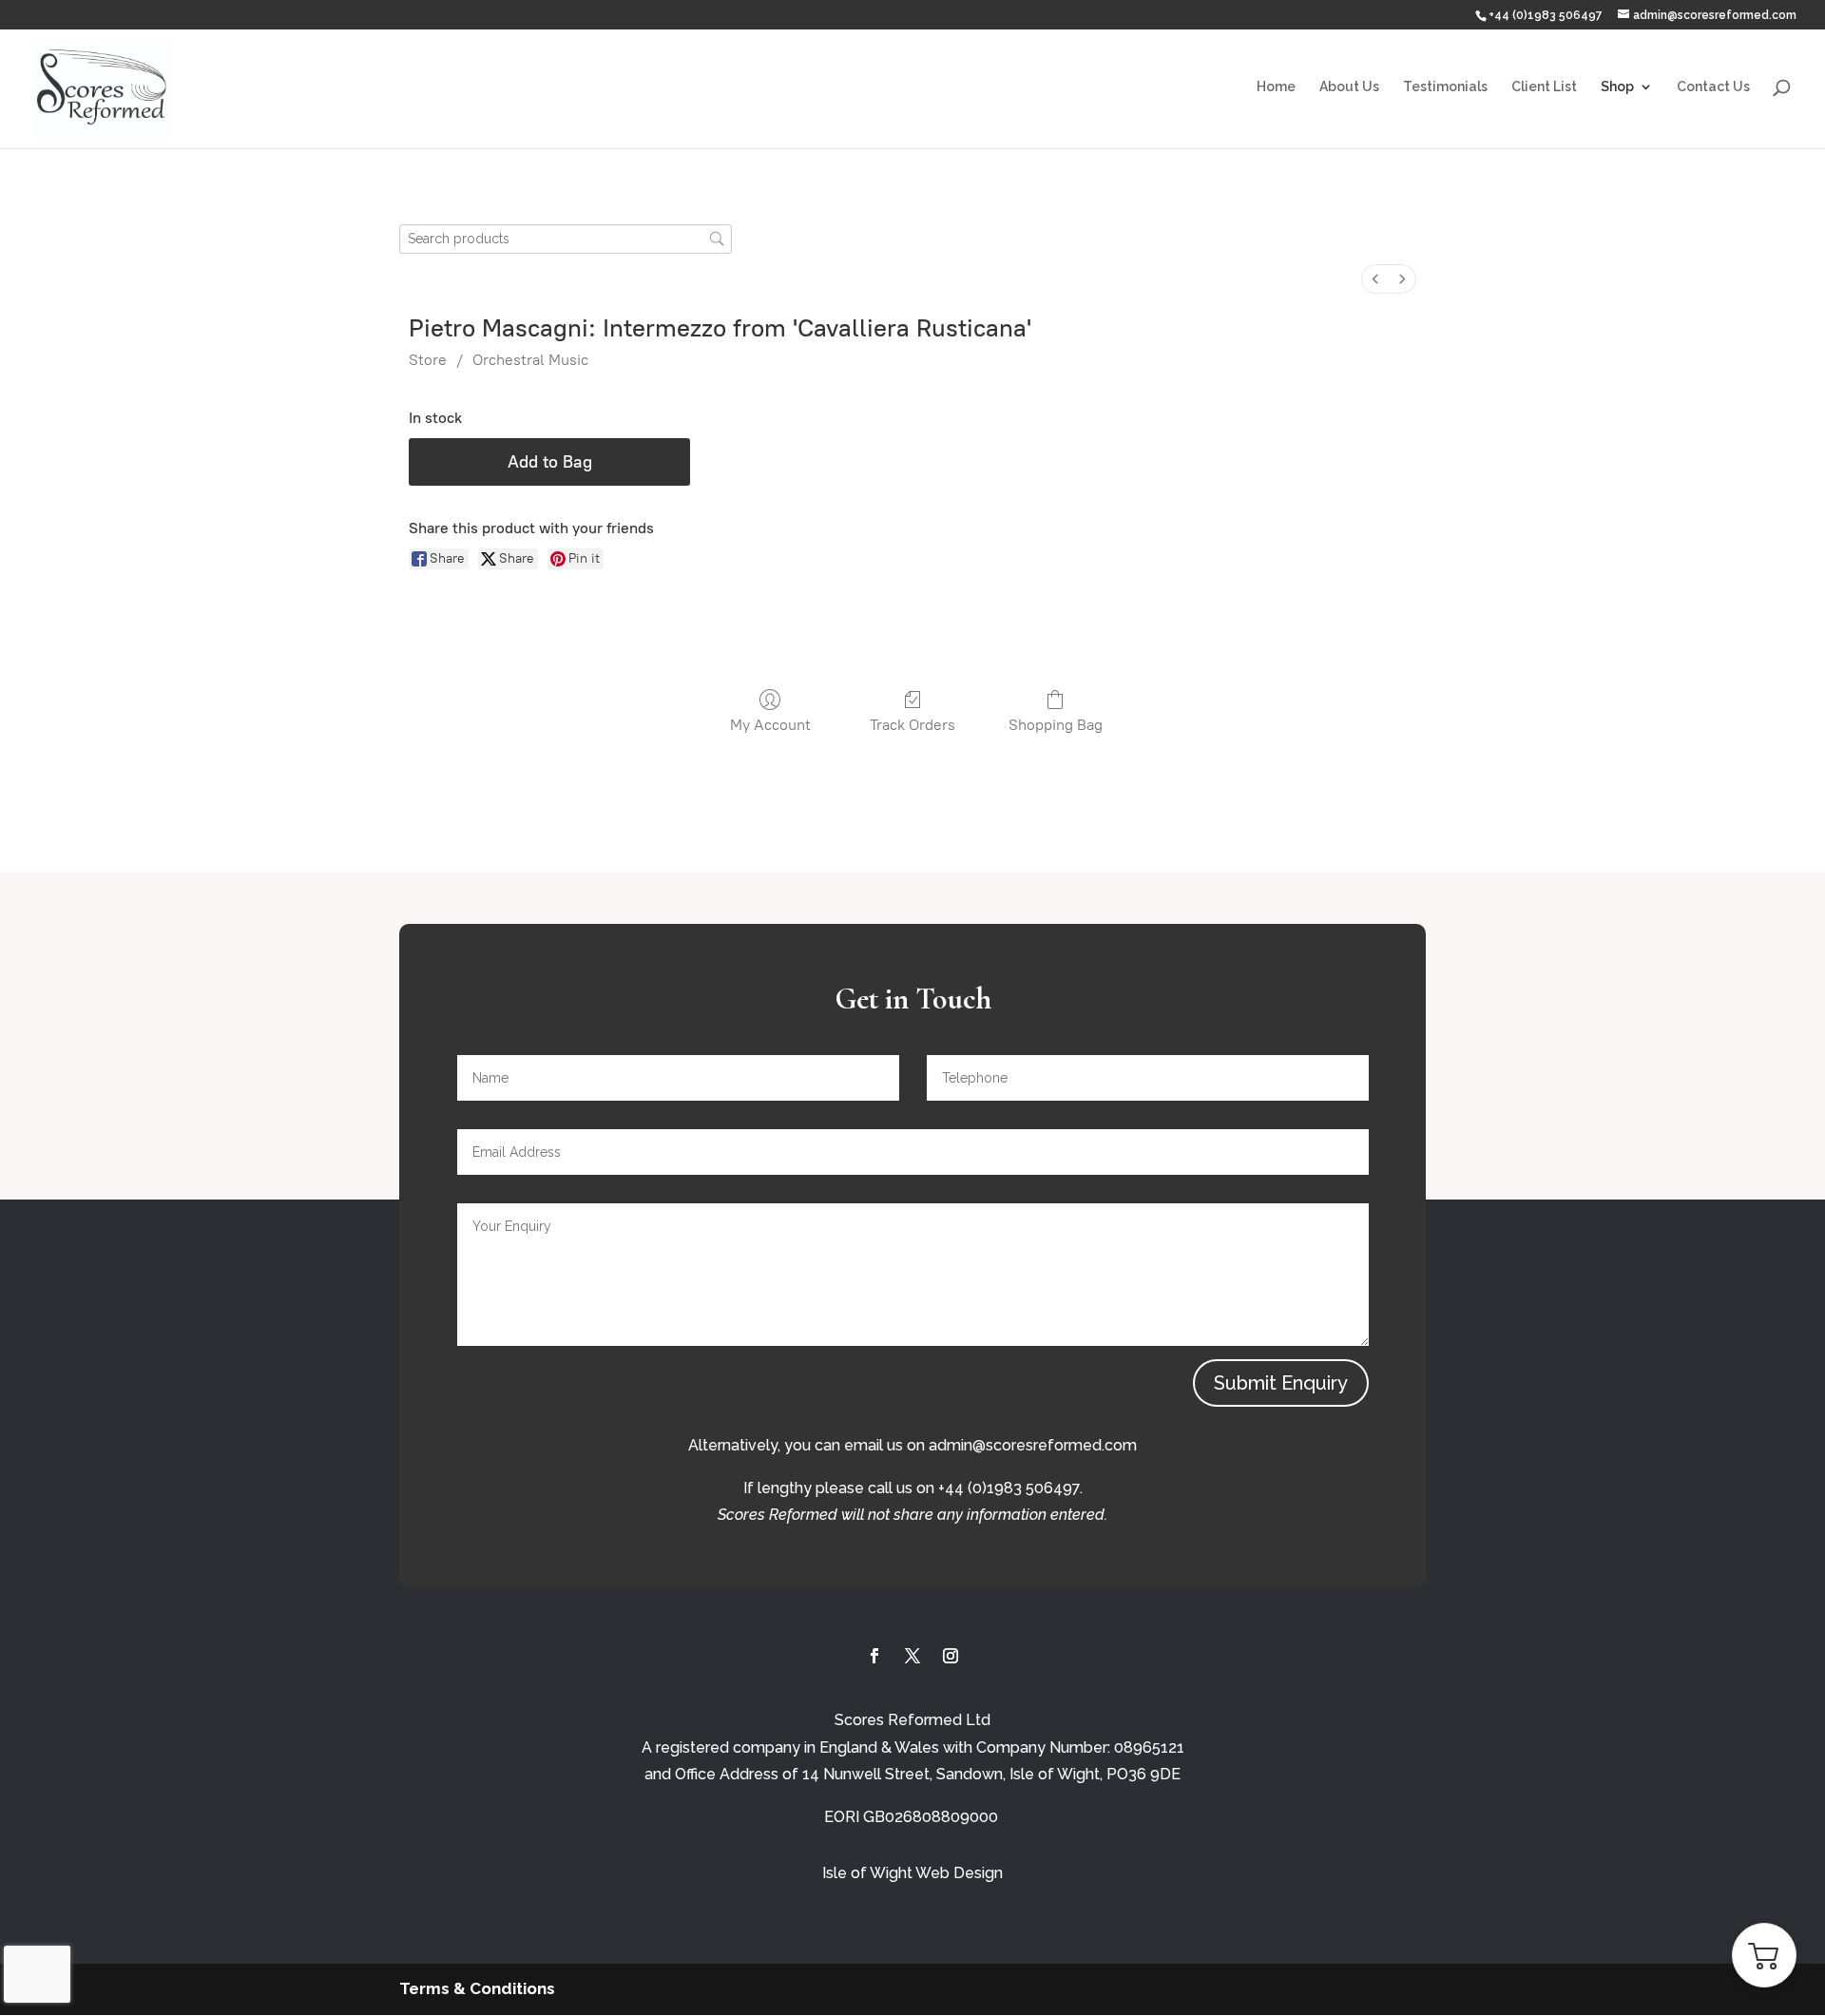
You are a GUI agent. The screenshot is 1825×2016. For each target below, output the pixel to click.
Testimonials (1445, 87)
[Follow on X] (912, 1656)
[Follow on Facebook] (874, 1656)
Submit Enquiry (1281, 1383)
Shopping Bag (1056, 725)
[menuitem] (1375, 279)
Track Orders (912, 725)
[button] (1764, 1955)
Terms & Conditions (477, 1988)
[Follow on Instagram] (951, 1656)
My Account (770, 725)
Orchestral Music (530, 360)
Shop (1617, 87)
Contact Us (1713, 87)
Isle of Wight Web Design (912, 1873)
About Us (1349, 87)
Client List (1544, 87)
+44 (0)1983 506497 (1546, 15)
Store (428, 360)
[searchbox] (566, 239)
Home (1276, 87)
